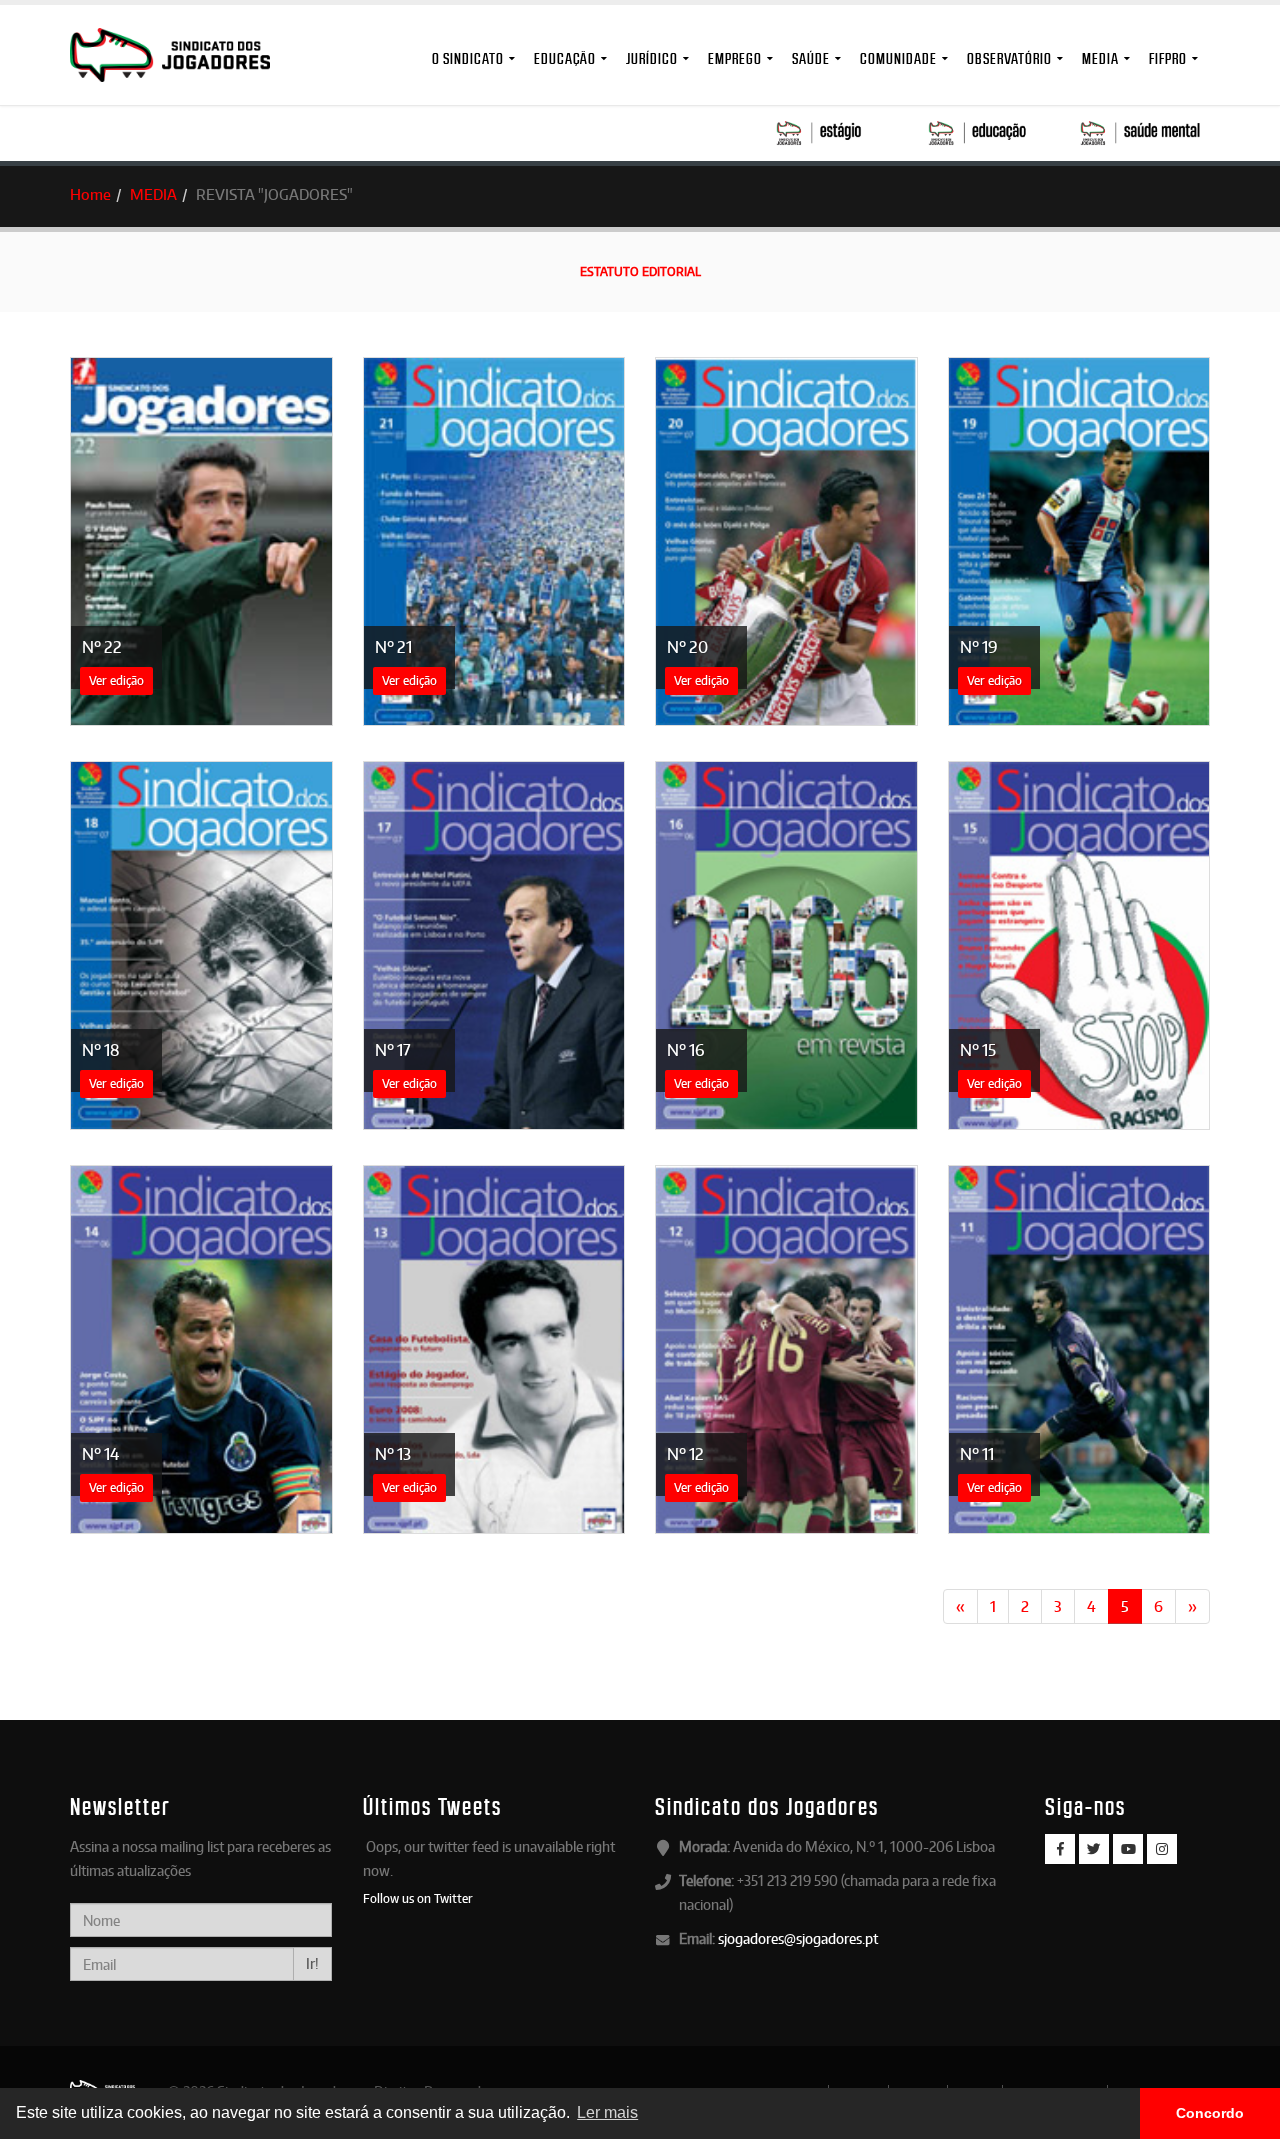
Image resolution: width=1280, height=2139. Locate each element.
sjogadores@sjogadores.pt (798, 1938)
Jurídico (652, 58)
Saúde (811, 58)
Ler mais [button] (607, 2112)
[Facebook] (1060, 1849)
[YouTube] (1128, 1849)
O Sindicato (468, 58)
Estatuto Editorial (640, 271)
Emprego (735, 58)
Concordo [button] (1210, 2113)
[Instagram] (1162, 1849)
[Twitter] (1094, 1849)
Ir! (312, 1963)
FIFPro (1168, 58)
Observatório (1009, 58)
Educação (565, 58)
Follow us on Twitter (418, 1898)
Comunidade (898, 58)
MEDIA (1100, 58)
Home (90, 194)
